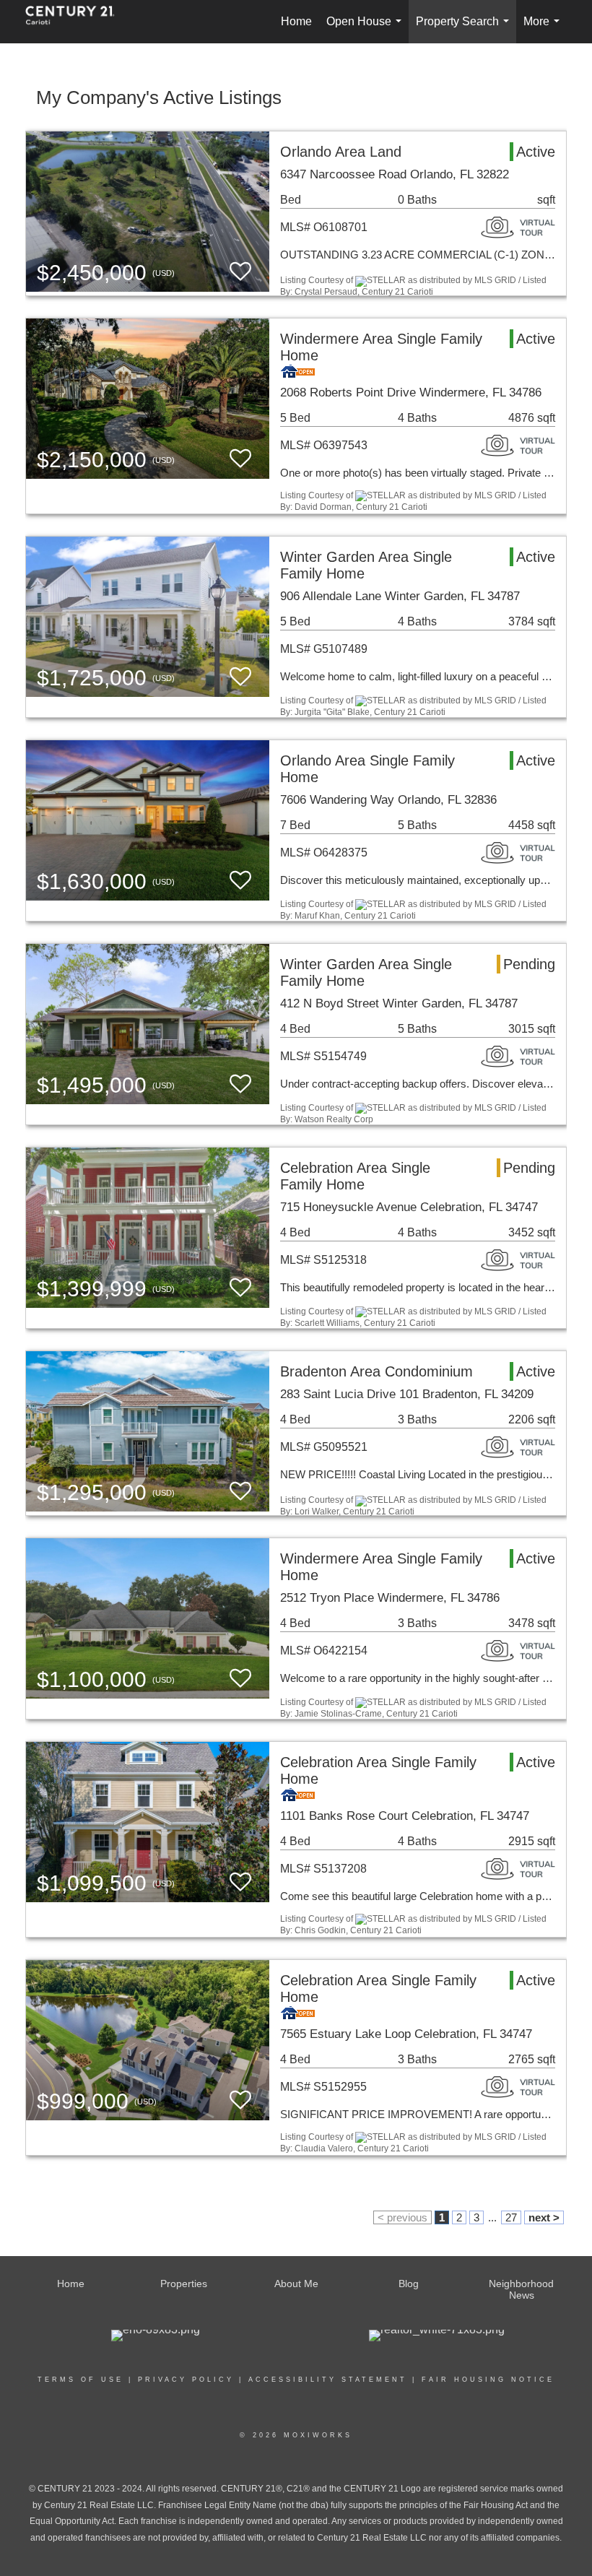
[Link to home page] (77, 22)
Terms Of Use (80, 2380)
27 (511, 2217)
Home (296, 21)
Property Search (465, 29)
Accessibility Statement (328, 2380)
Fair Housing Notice (488, 2380)
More (544, 29)
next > (544, 2217)
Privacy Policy (186, 2380)
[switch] (240, 272)
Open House (367, 29)
